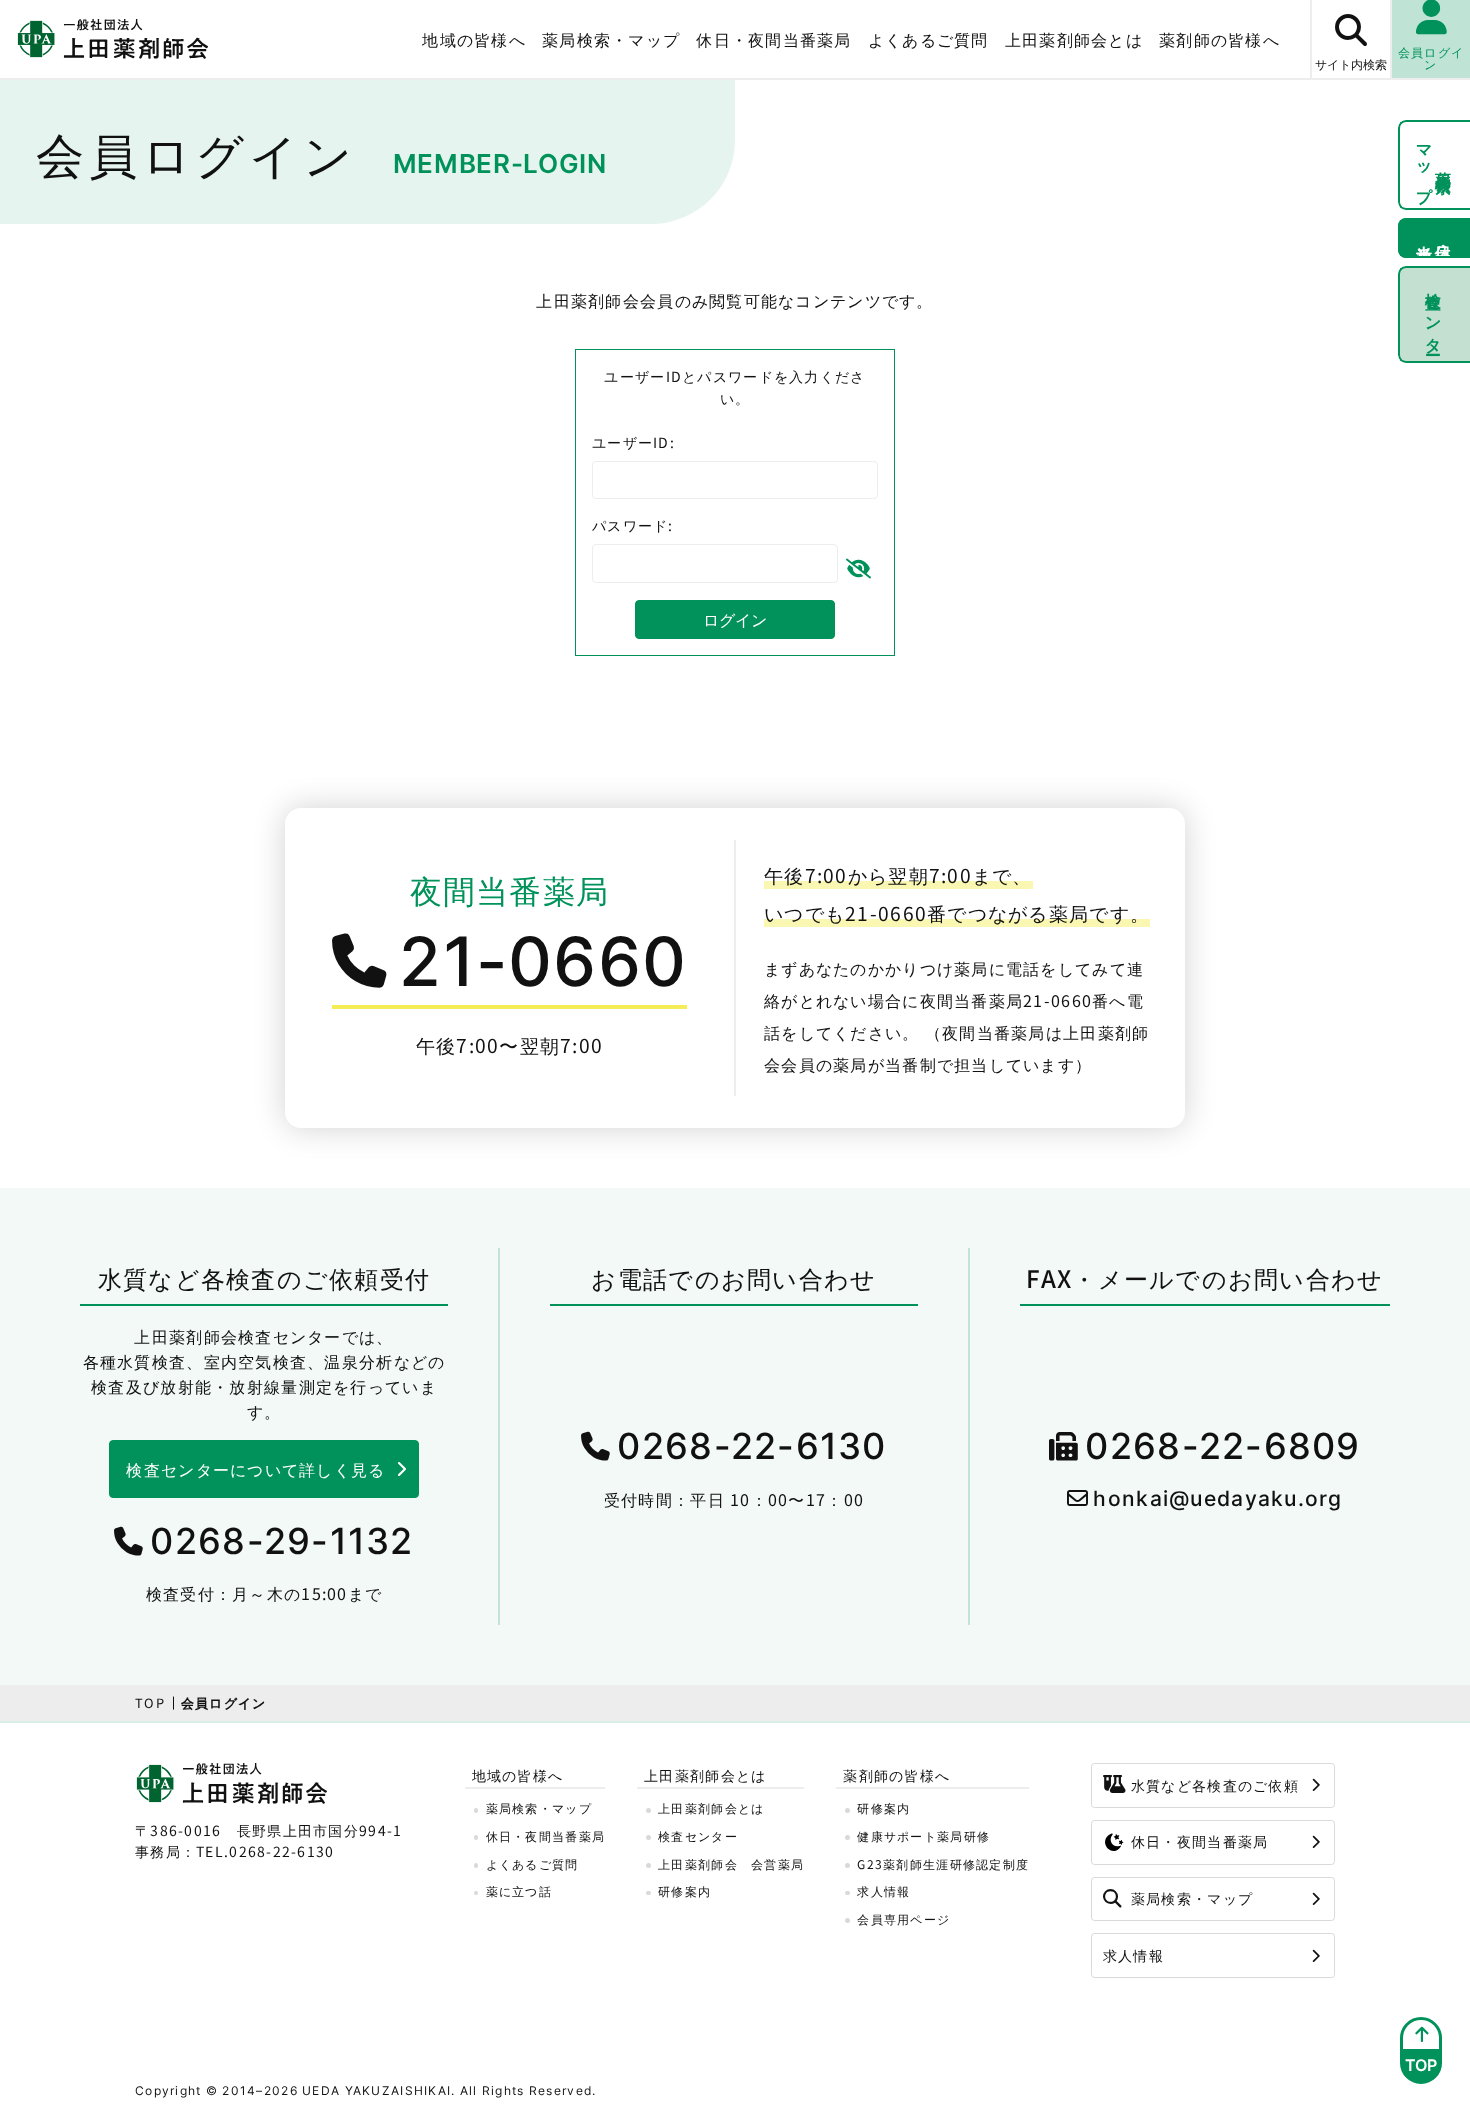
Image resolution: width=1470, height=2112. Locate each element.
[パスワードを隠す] (858, 564)
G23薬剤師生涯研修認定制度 (943, 1863)
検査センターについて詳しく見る (255, 1469)
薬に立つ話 (519, 1890)
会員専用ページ (903, 1918)
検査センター (1435, 314)
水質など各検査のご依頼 (1215, 1785)
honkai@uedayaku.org (1217, 1498)
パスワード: (633, 525)
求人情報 (883, 1890)
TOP (150, 1702)
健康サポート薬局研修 (923, 1835)
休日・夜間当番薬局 (774, 39)
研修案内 (684, 1890)
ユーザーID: (633, 442)
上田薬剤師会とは (711, 1807)
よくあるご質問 (928, 39)
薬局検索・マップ (611, 39)
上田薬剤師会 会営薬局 (731, 1863)
